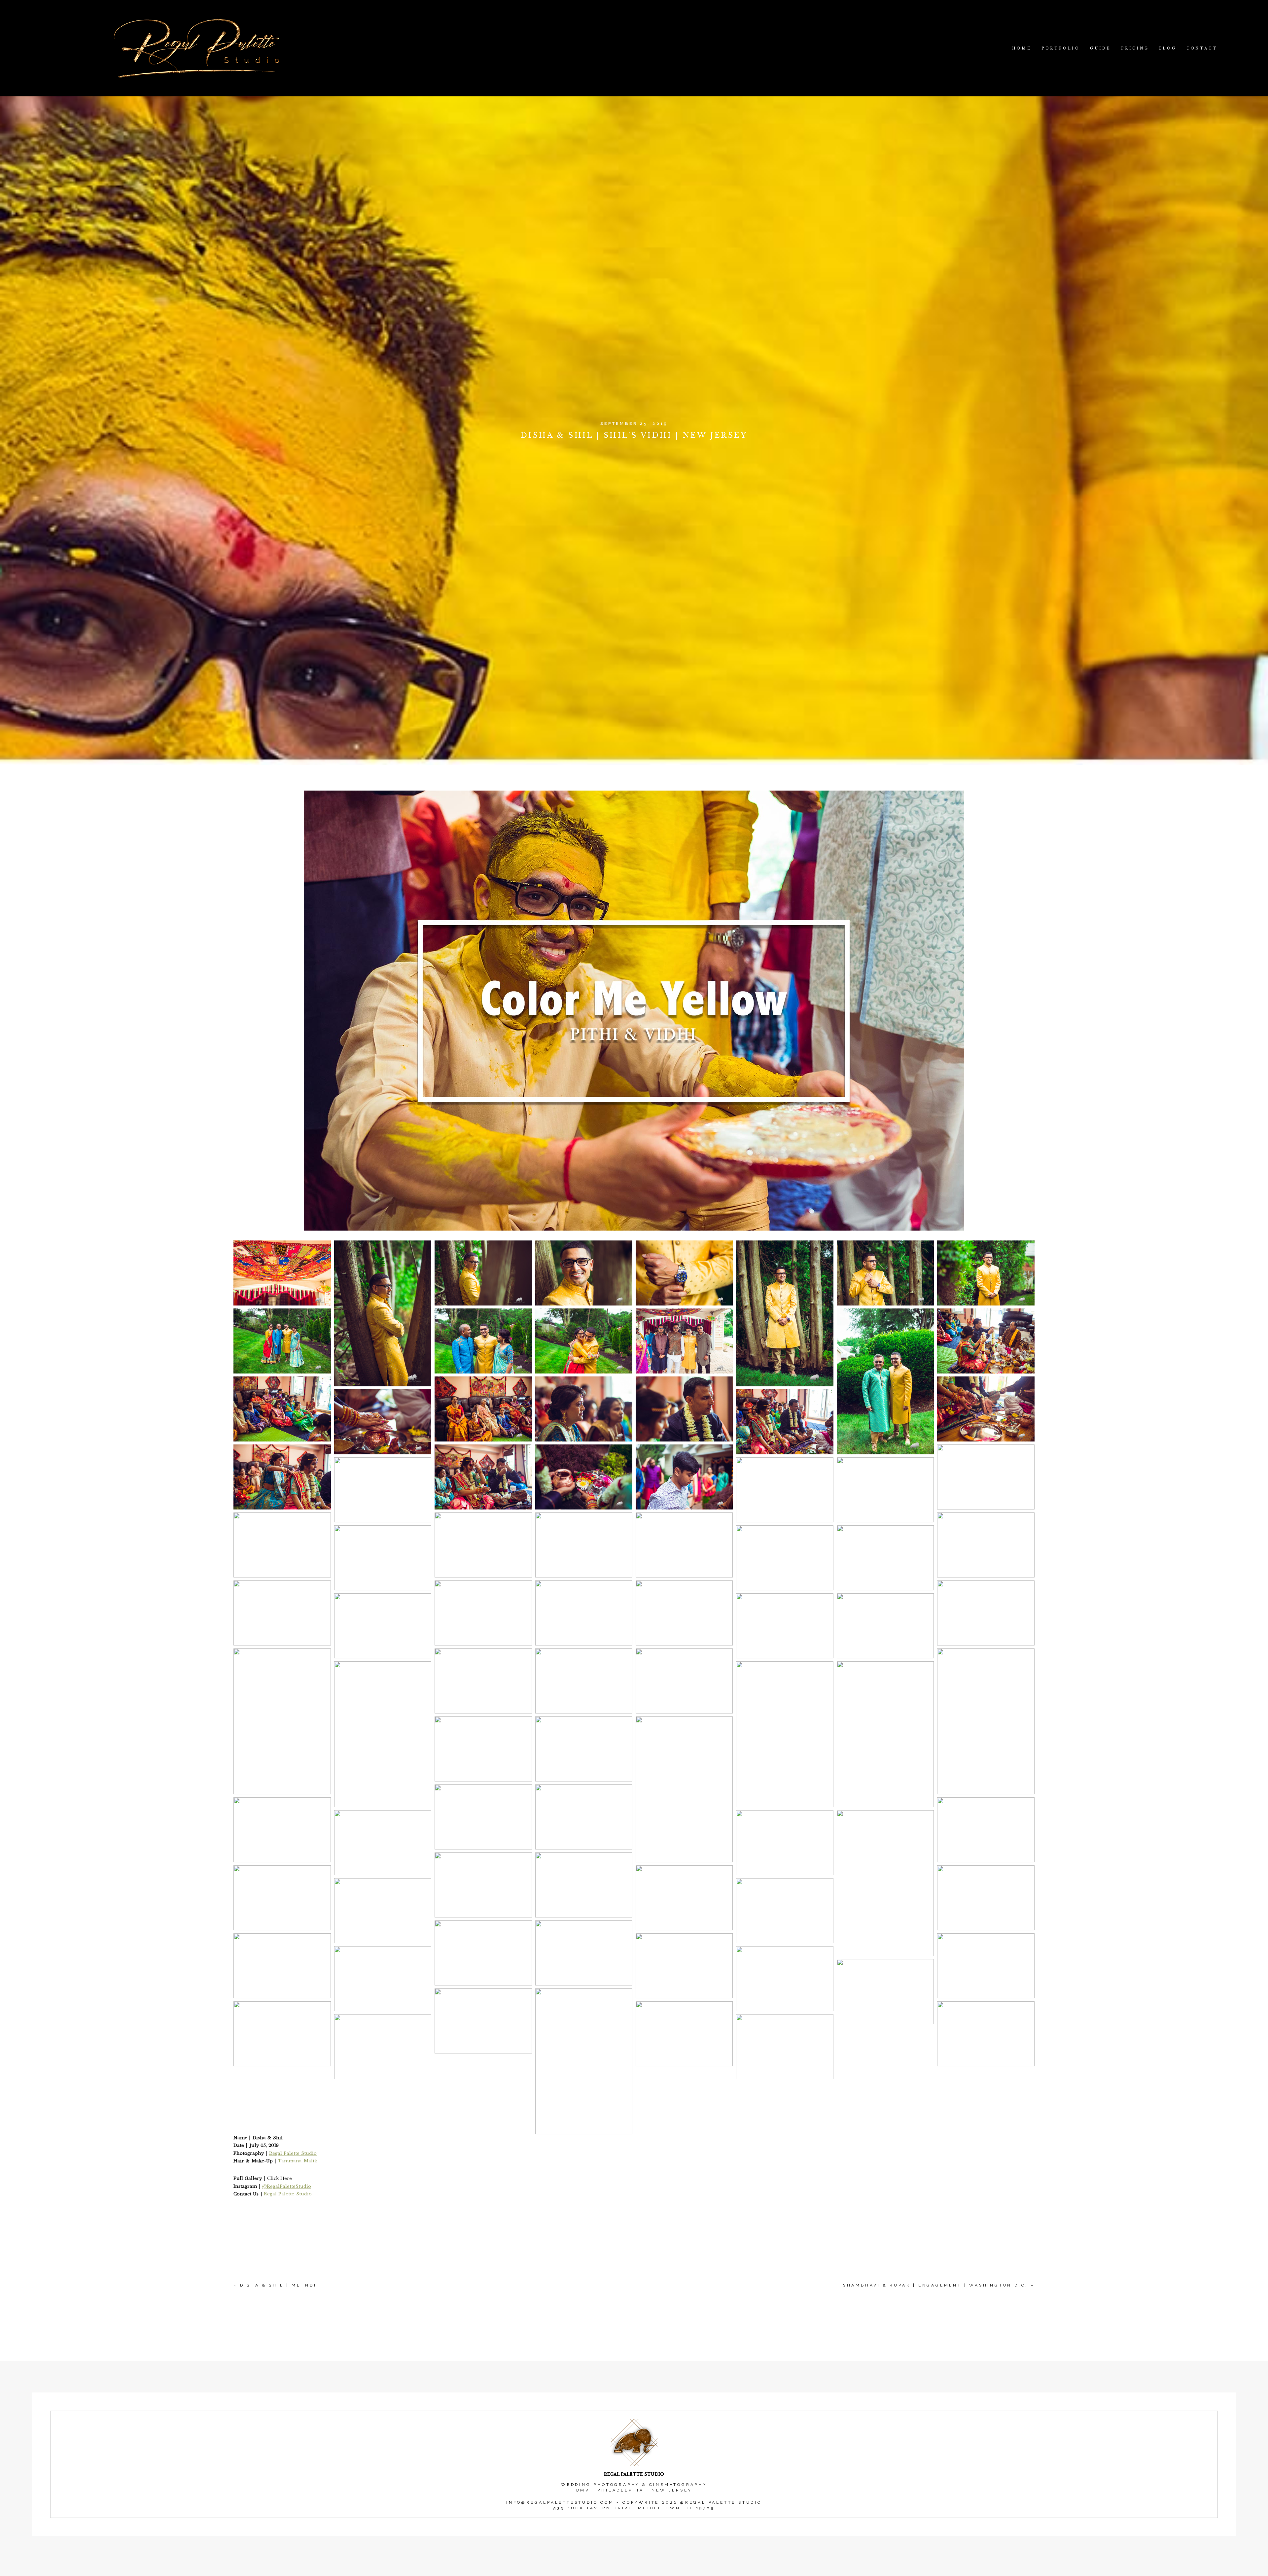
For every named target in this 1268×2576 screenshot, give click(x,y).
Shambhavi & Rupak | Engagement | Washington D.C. (935, 2285)
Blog (1168, 48)
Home (1022, 48)
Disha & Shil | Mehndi (278, 2285)
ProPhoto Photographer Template (635, 2572)
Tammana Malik (297, 2161)
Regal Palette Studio (293, 2153)
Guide (1101, 48)
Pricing (1135, 48)
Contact (1202, 48)
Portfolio (1061, 48)
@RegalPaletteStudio (287, 2186)
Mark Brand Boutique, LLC (657, 2572)
